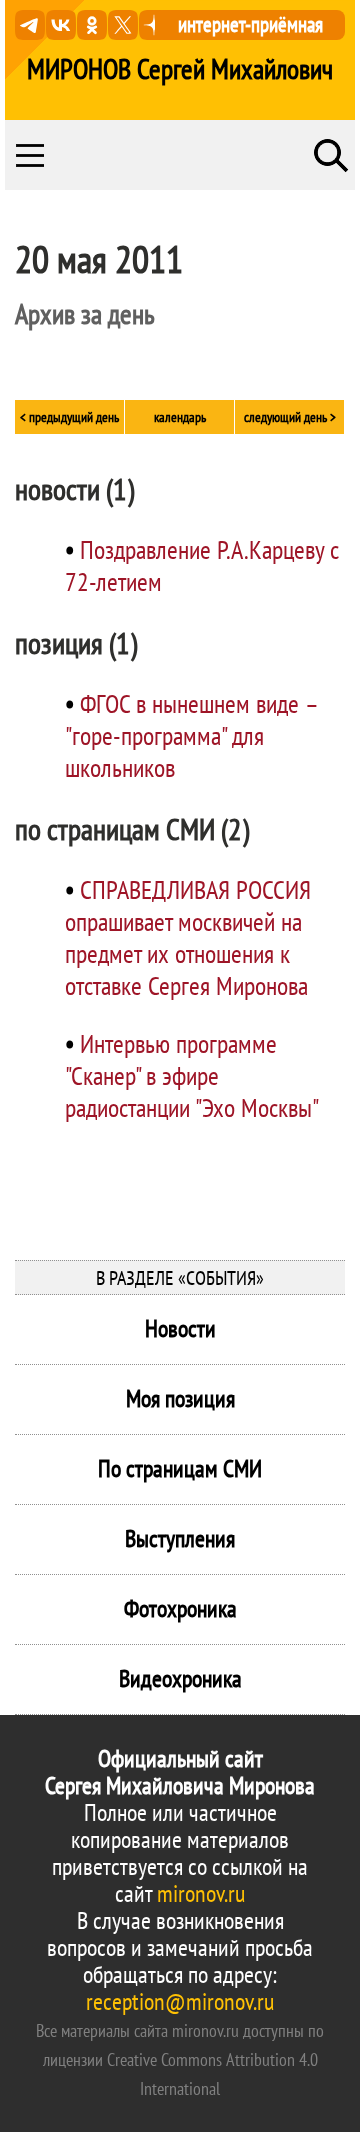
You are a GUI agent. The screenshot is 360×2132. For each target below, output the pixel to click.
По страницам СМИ (180, 1468)
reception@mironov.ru (180, 2001)
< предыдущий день (69, 417)
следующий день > (290, 417)
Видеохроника (180, 1678)
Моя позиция (180, 1398)
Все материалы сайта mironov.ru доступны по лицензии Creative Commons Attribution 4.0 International (180, 2059)
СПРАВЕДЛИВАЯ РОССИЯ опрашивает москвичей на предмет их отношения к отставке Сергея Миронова (188, 937)
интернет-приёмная (250, 24)
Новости (180, 1328)
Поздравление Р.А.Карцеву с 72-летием (202, 565)
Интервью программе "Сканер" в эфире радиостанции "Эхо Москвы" (192, 1075)
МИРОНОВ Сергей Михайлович (180, 69)
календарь (180, 417)
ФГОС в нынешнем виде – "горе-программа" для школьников (191, 735)
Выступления (180, 1538)
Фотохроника (180, 1608)
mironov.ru (201, 1893)
